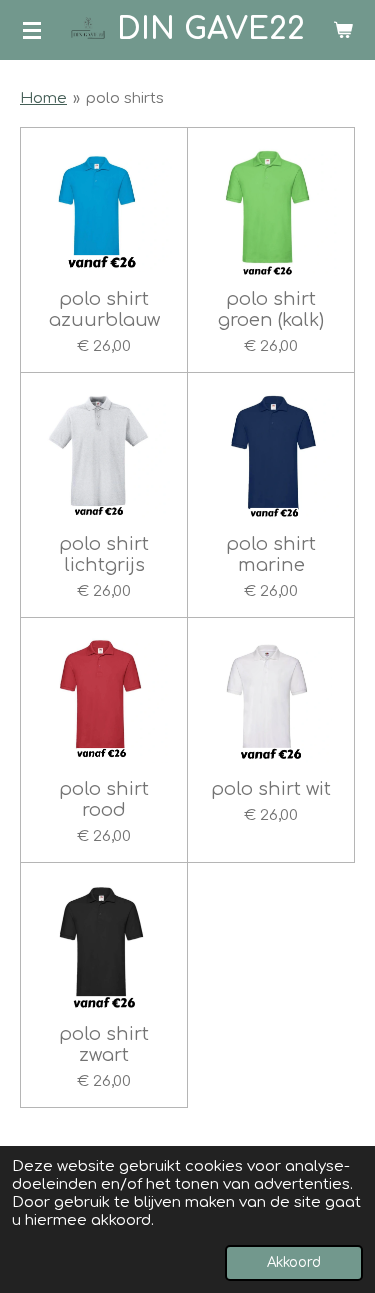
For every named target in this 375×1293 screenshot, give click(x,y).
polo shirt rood (104, 799)
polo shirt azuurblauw (104, 309)
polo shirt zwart (104, 1044)
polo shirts (125, 98)
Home (43, 98)
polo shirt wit (271, 789)
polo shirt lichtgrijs (104, 554)
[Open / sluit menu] (32, 30)
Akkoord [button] (294, 1262)
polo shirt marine (271, 554)
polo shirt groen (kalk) (271, 309)
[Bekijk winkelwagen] (343, 30)
